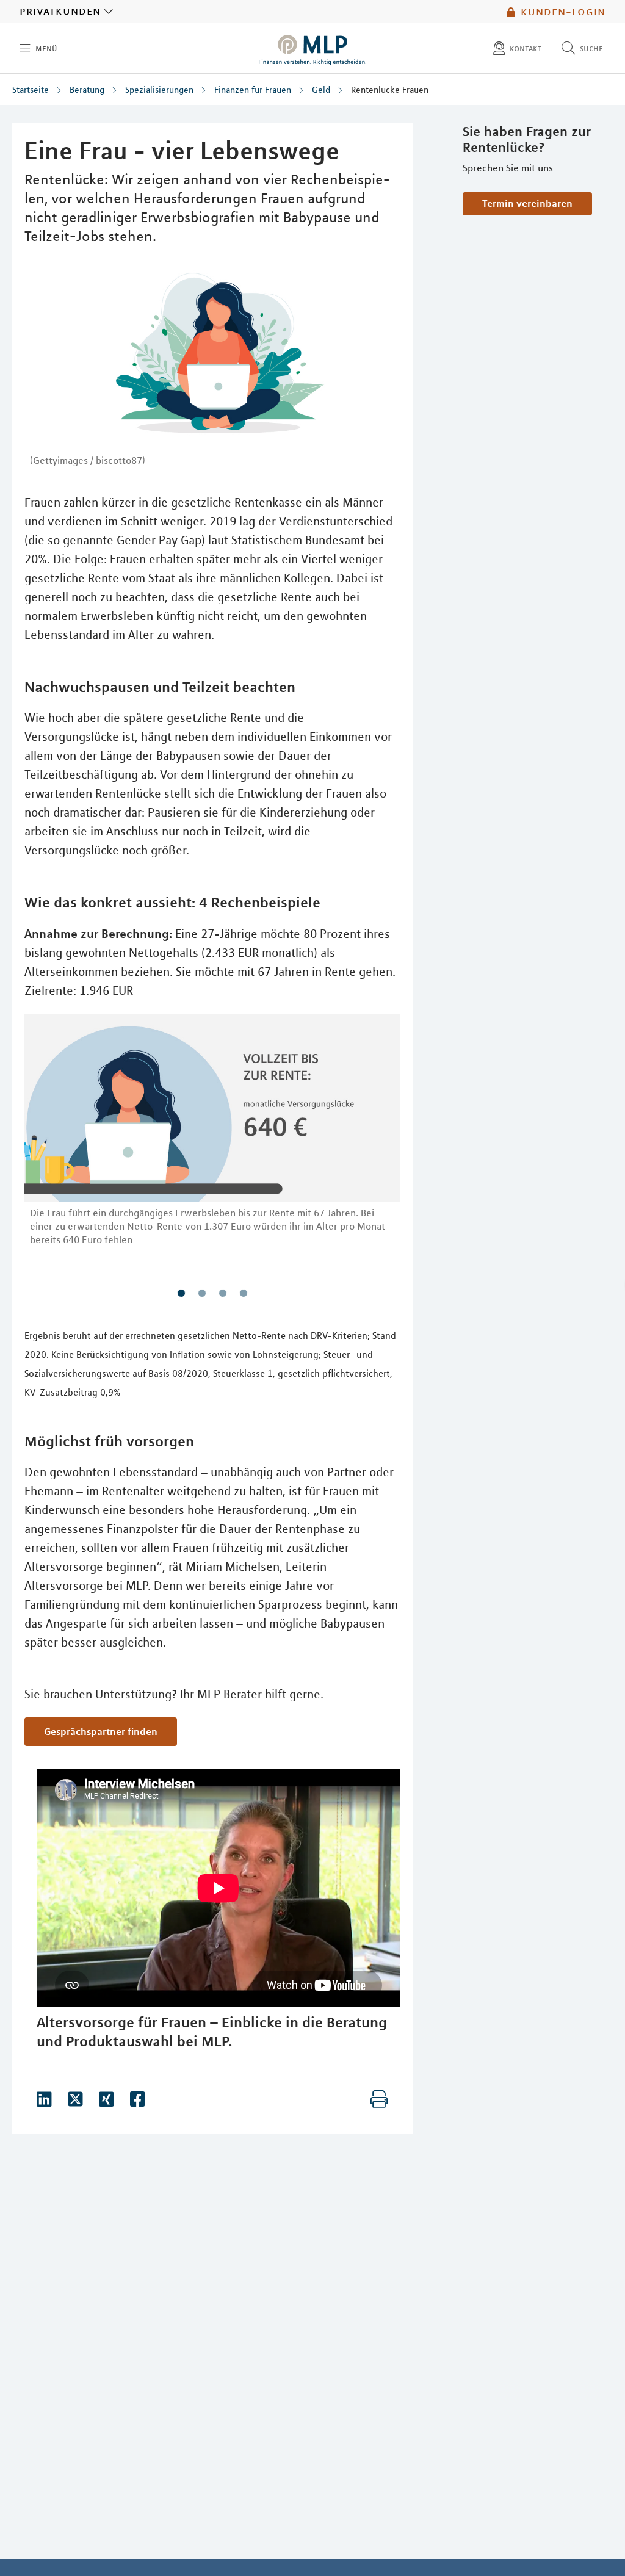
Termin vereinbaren (527, 203)
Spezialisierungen (159, 90)
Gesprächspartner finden (101, 1731)
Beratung (87, 90)
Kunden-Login (563, 12)
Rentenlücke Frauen (390, 90)
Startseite (31, 90)
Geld (321, 90)
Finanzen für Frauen (253, 90)
